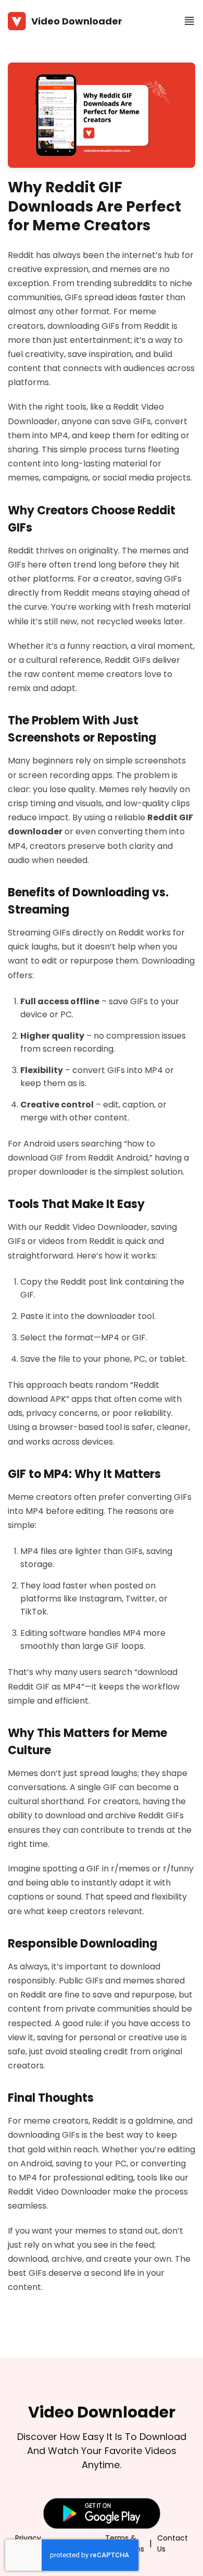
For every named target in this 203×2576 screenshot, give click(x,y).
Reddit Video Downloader (96, 1227)
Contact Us (173, 2543)
